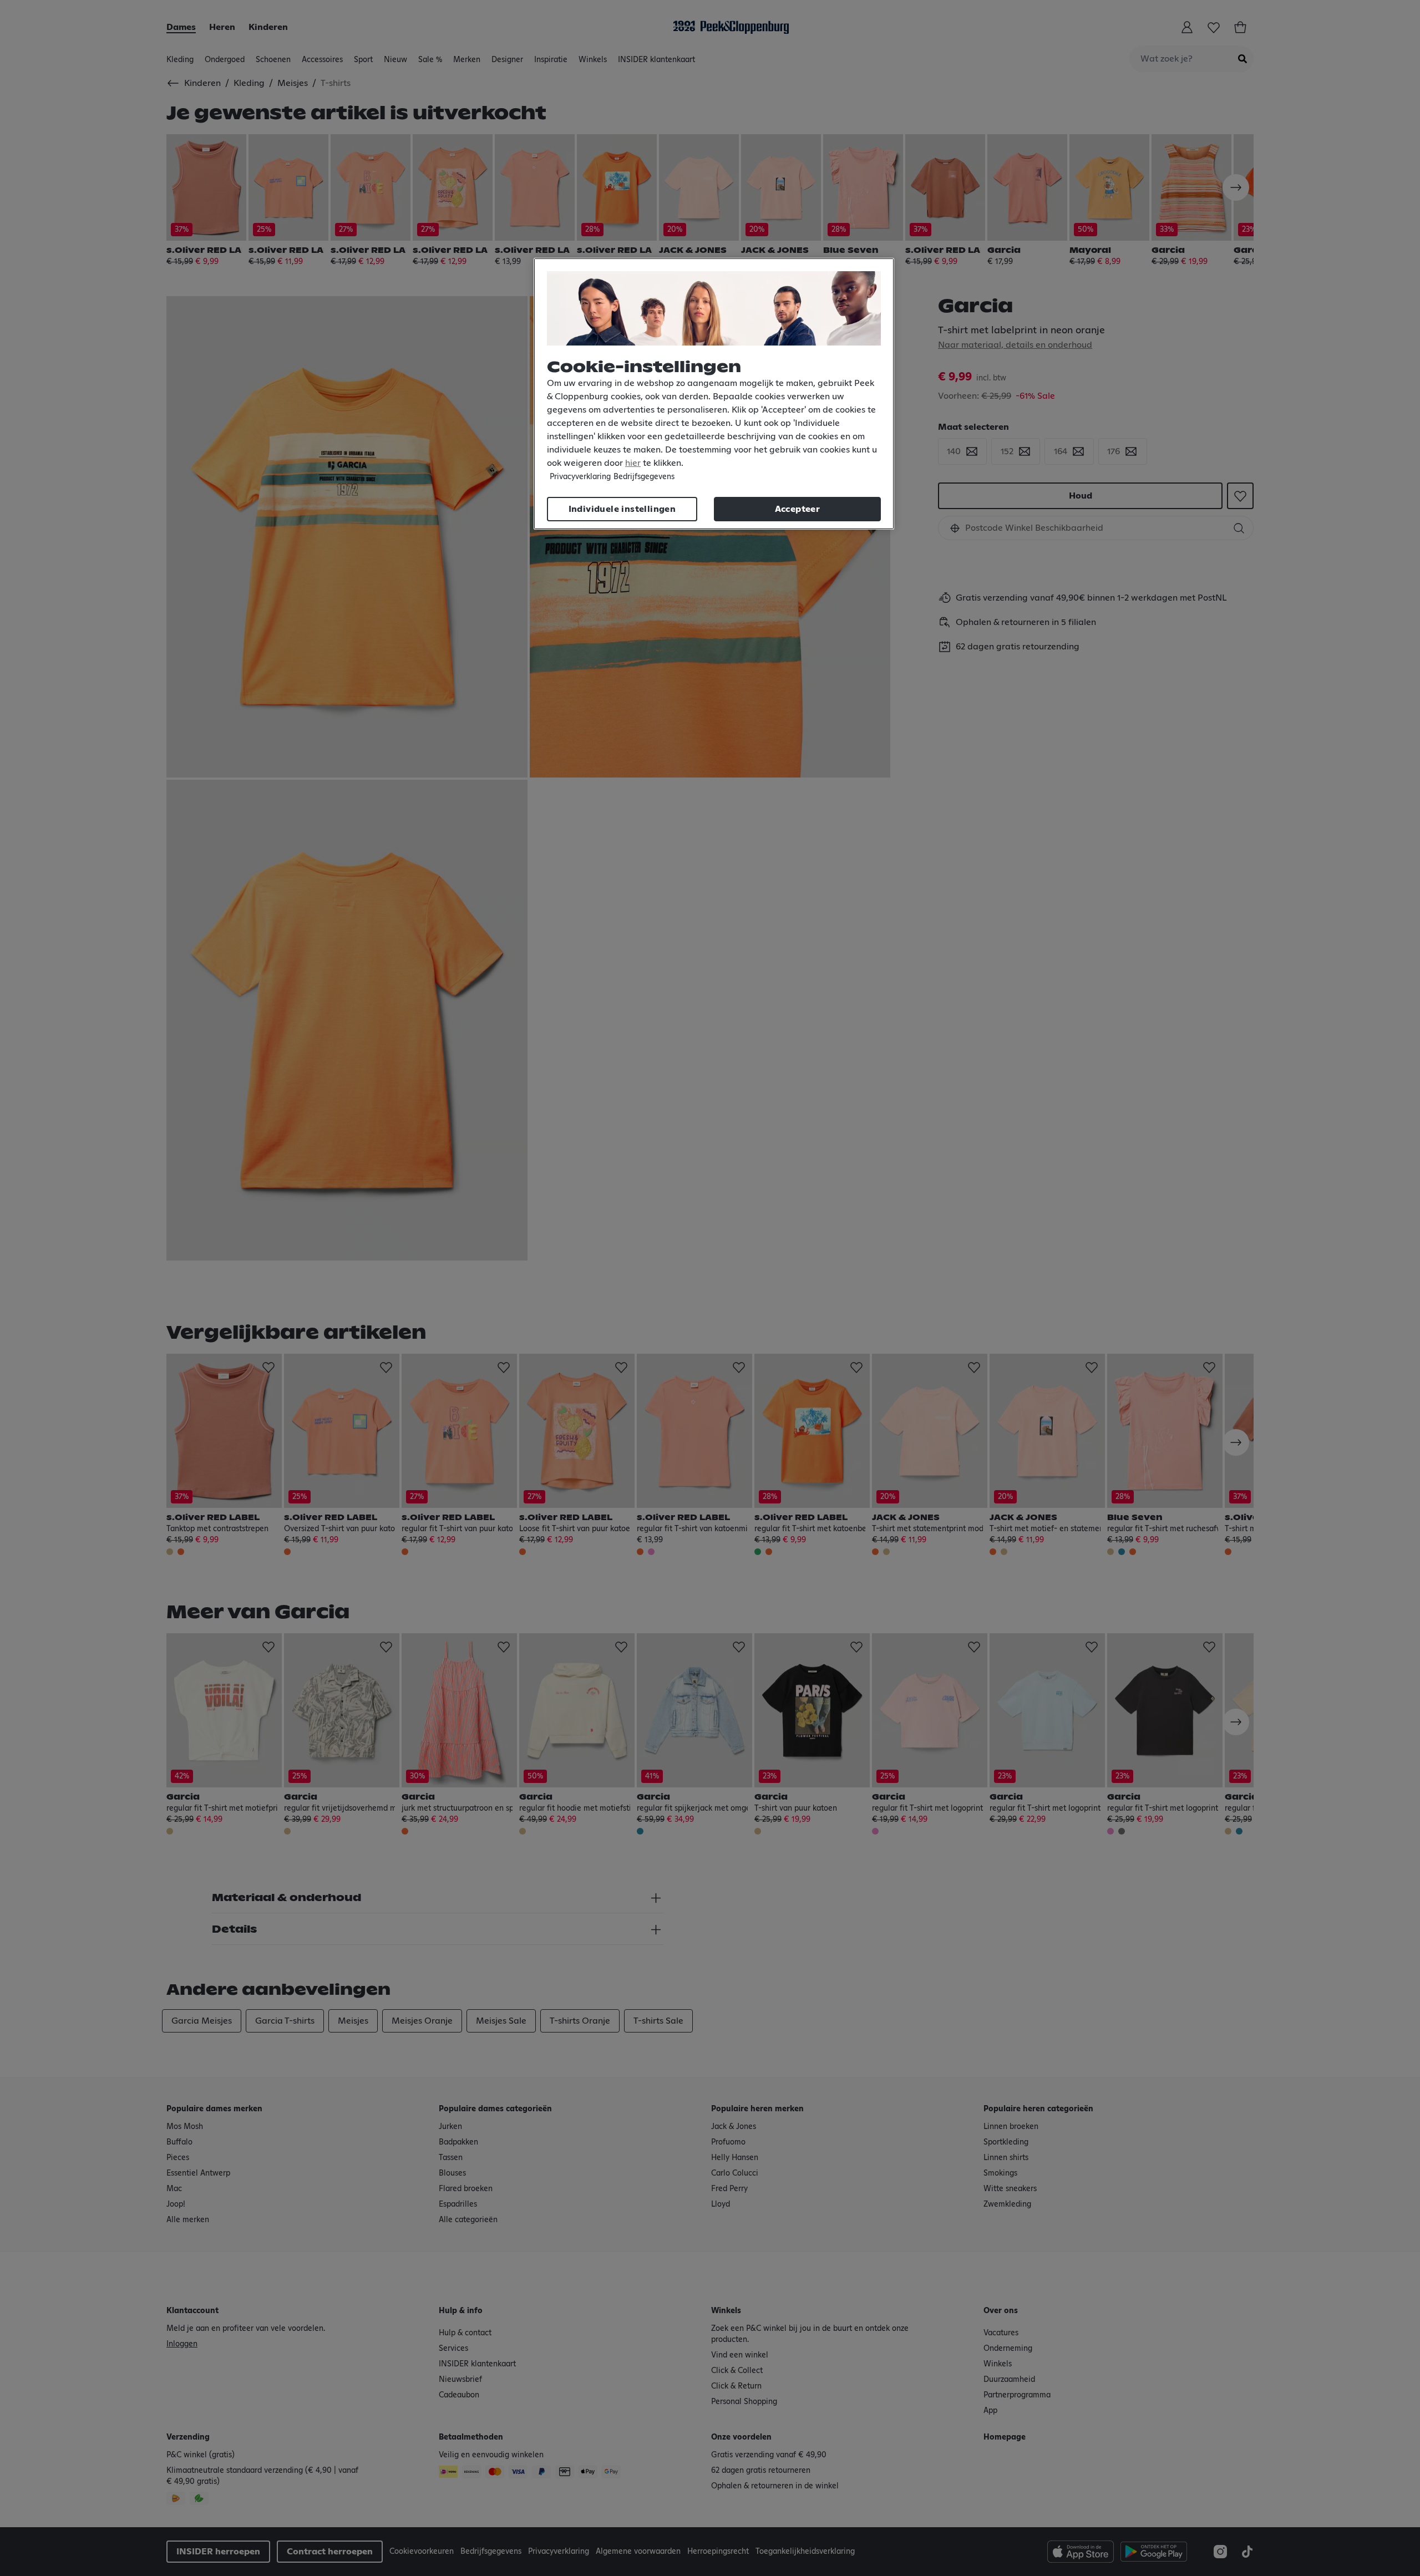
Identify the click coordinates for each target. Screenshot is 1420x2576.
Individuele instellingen (622, 509)
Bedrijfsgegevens (644, 477)
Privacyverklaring (580, 477)
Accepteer (798, 509)
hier (633, 463)
